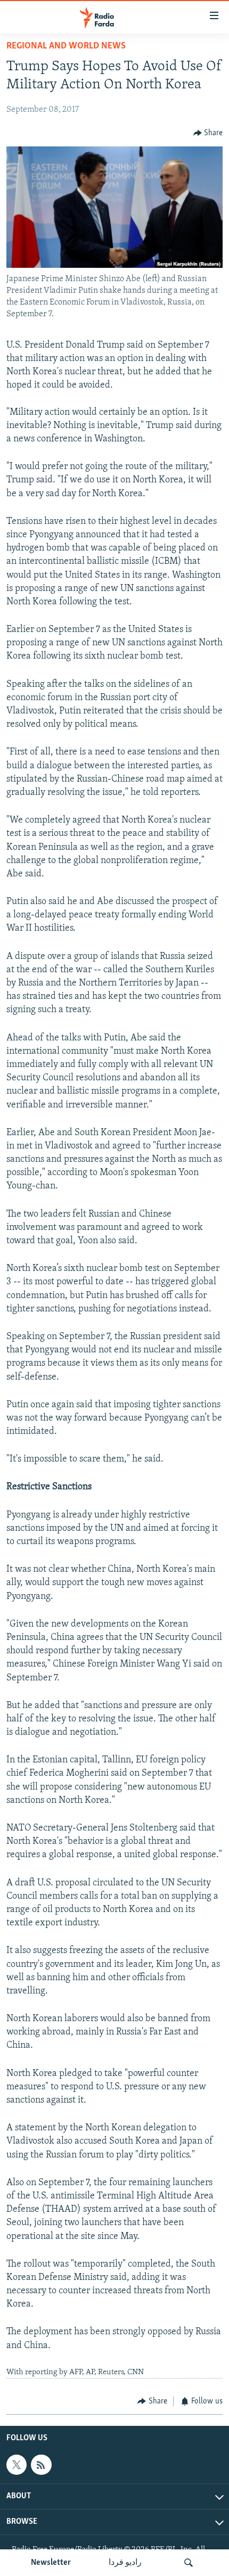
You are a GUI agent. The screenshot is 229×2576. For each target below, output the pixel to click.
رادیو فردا (125, 2563)
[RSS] (41, 2465)
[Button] (208, 133)
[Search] (189, 2563)
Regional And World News (66, 46)
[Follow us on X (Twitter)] (17, 2465)
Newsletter (51, 2563)
